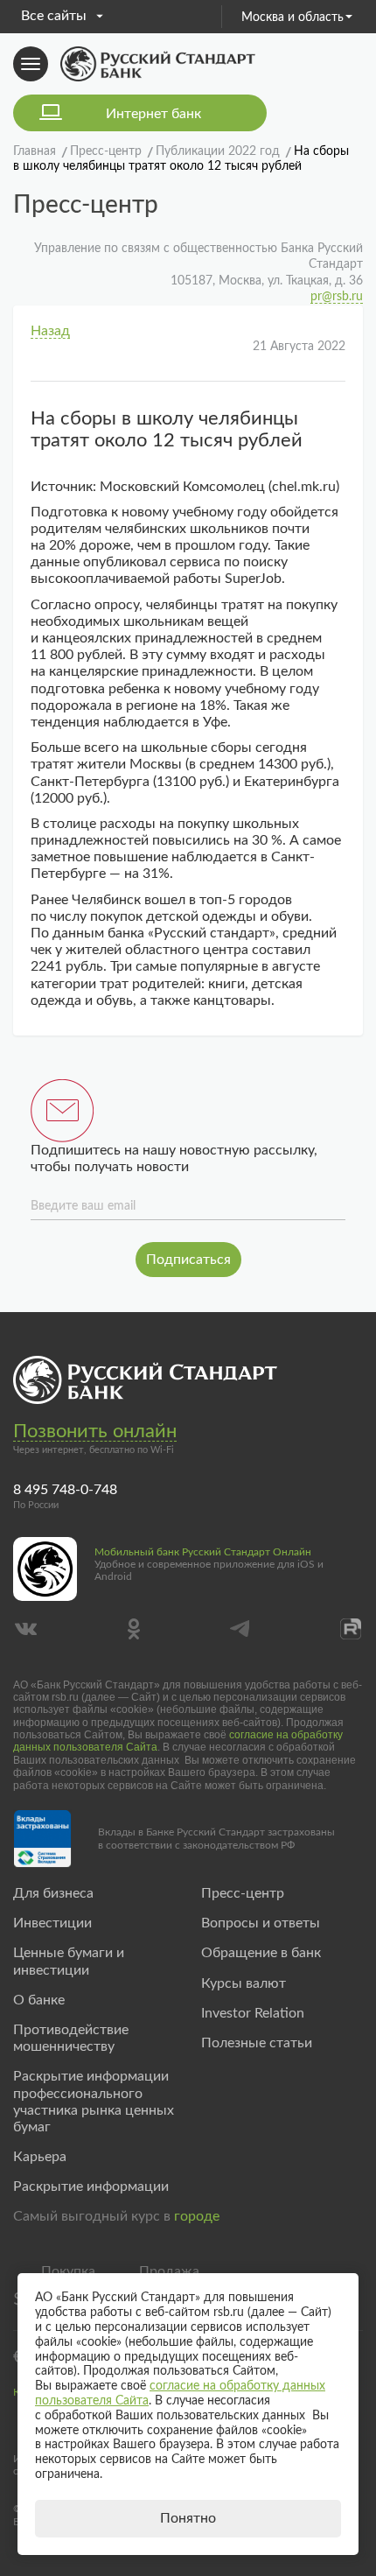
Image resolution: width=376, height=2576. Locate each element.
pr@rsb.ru (337, 297)
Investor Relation (253, 2013)
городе (197, 2216)
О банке (39, 2000)
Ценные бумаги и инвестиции (69, 1961)
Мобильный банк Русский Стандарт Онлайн (203, 1552)
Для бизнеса (53, 1893)
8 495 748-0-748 (65, 1490)
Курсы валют (244, 1983)
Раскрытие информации (91, 2186)
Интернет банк (153, 114)
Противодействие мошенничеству (71, 2038)
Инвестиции (52, 1923)
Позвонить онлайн (95, 1431)
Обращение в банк (261, 1953)
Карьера (40, 2157)
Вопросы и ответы (261, 1923)
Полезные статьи (257, 2043)
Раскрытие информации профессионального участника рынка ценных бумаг (94, 2102)
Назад (50, 331)
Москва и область (292, 18)
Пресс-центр (243, 1893)
